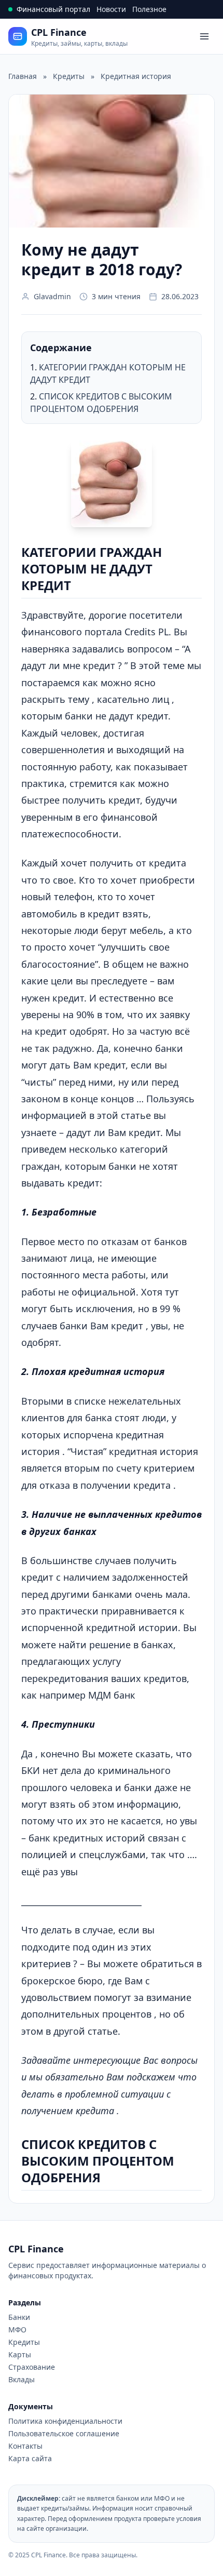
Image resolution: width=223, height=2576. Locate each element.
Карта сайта (30, 2458)
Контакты (25, 2446)
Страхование (32, 2367)
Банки (19, 2317)
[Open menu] (204, 36)
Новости (111, 9)
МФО (17, 2330)
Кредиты (24, 2342)
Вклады (22, 2379)
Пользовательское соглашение (64, 2433)
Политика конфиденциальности (65, 2421)
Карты (20, 2354)
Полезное (149, 9)
